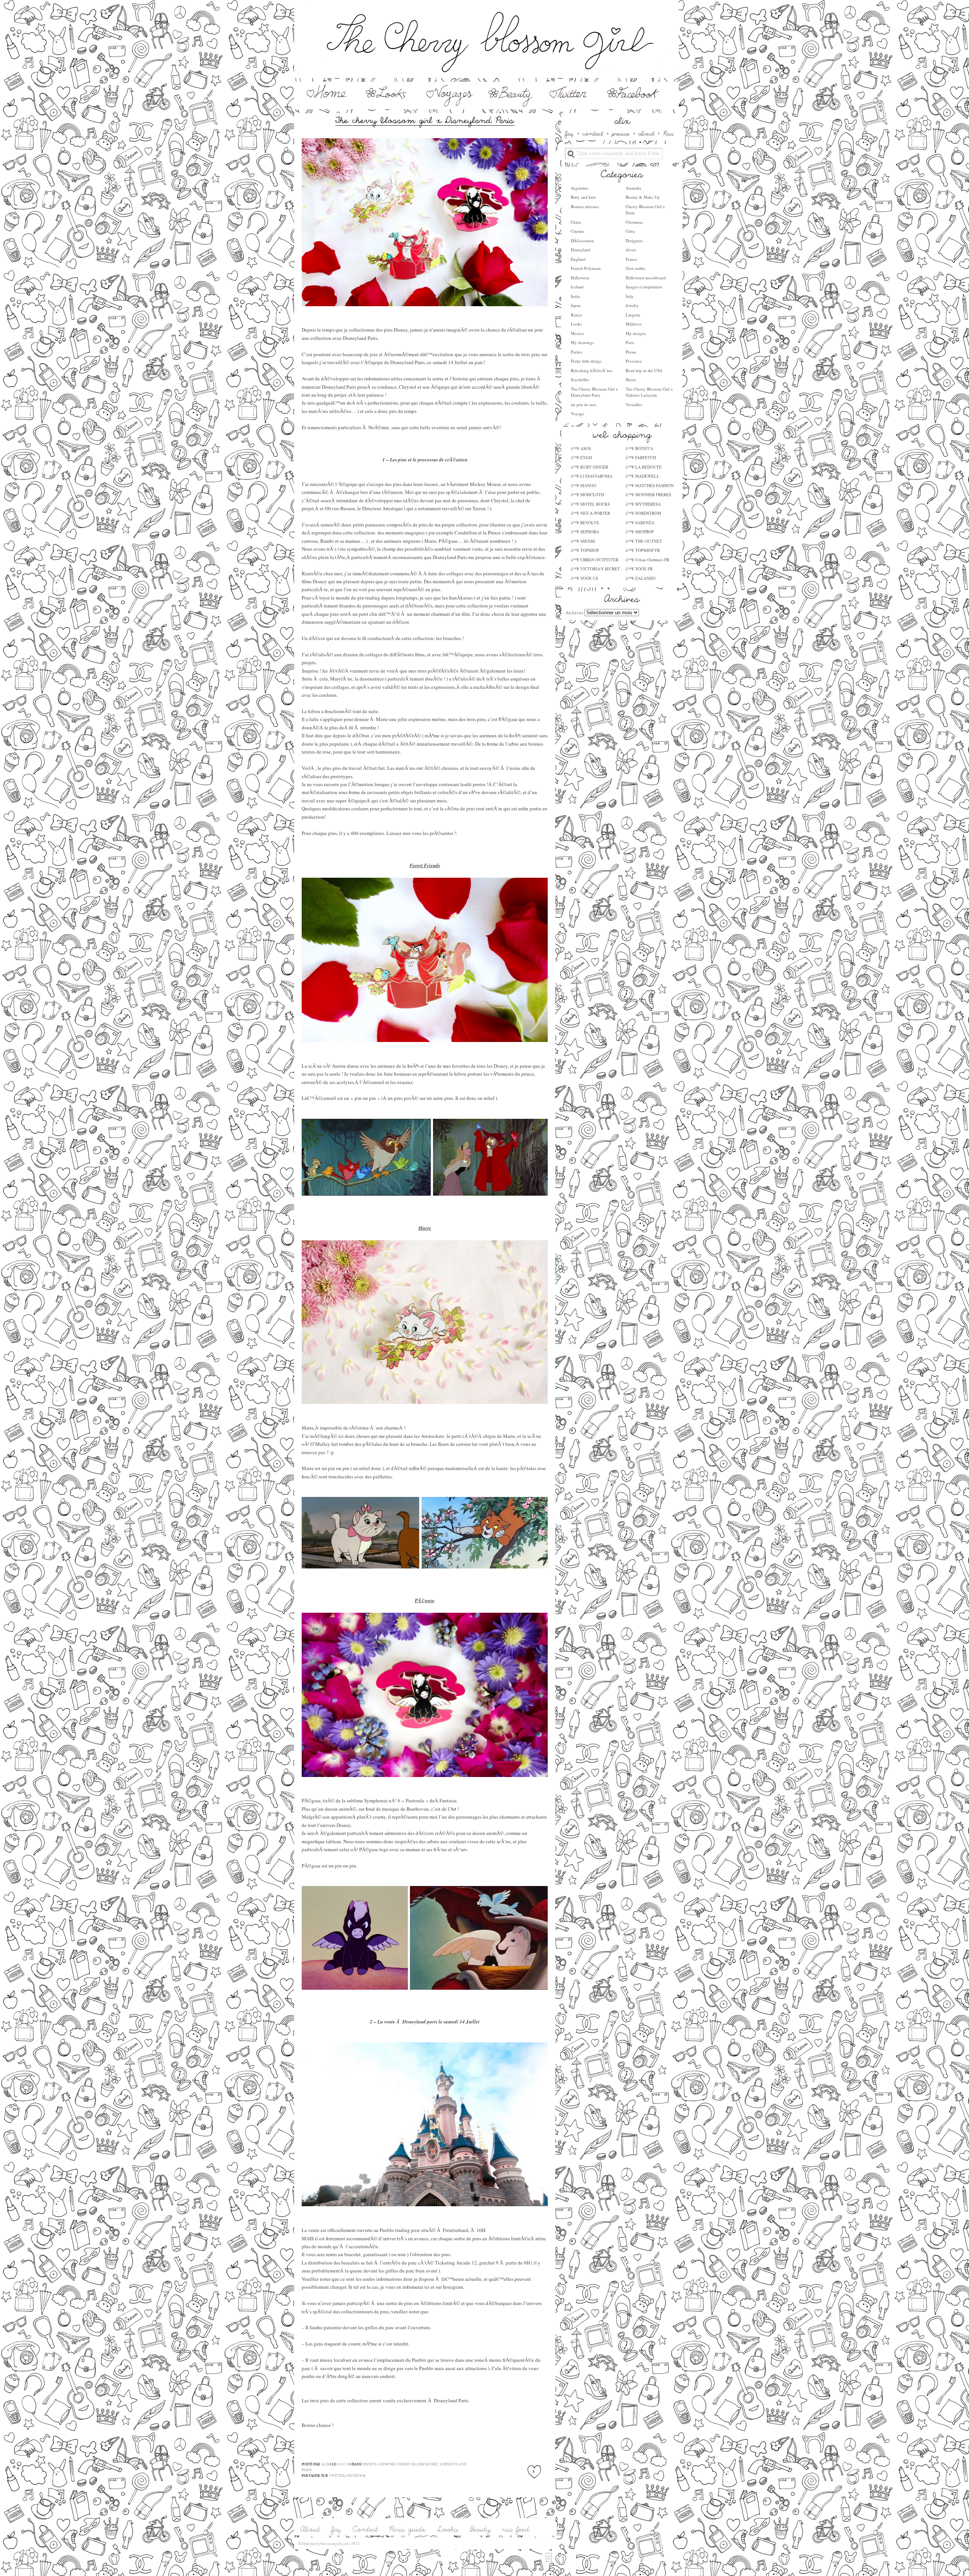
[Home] (326, 105)
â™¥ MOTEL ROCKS (590, 504)
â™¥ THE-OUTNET (644, 541)
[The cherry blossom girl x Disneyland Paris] (425, 119)
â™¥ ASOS (581, 448)
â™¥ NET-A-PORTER (590, 513)
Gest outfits (635, 268)
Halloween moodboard (646, 278)
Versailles (634, 404)
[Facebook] (634, 105)
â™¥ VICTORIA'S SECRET (595, 569)
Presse (631, 352)
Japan (576, 305)
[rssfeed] (516, 2530)
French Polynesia (586, 268)
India (575, 296)
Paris (630, 342)
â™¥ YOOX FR (639, 569)
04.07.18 (343, 2464)
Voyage (577, 413)
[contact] (593, 133)
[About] (310, 2530)
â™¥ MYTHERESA (643, 504)
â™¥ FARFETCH (641, 457)
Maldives (634, 324)
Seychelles (580, 379)
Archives (574, 612)
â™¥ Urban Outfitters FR (647, 560)
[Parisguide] (408, 2530)
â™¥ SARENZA (640, 523)
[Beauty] (511, 105)
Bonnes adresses (585, 206)
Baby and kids (583, 197)
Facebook (356, 2476)
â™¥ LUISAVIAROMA (592, 476)
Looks (576, 324)
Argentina (580, 188)
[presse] (621, 133)
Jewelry (632, 305)
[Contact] (365, 2530)
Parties (576, 352)
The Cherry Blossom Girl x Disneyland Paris (594, 392)
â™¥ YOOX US (584, 578)
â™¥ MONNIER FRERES (648, 494)
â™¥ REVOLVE (585, 523)
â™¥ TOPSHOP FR (643, 550)
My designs (636, 333)
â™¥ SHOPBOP (640, 532)
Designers (634, 241)
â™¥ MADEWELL (643, 476)
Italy (630, 296)
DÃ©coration (582, 241)
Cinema (577, 231)
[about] (647, 133)
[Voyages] (450, 105)
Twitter (337, 2476)
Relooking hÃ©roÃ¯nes (592, 370)
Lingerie (633, 315)
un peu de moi (583, 404)
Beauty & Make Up (643, 197)
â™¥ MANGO (583, 485)
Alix (325, 2464)
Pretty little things (586, 361)
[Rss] (668, 133)
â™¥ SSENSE (583, 541)
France (632, 259)
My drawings (582, 342)
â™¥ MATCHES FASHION (650, 485)
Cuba (630, 231)
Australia (633, 188)
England (578, 259)
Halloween (580, 278)
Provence (634, 361)
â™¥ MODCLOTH (587, 494)
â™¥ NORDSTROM (643, 513)
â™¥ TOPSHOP (585, 550)
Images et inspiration (644, 287)
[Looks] (389, 105)
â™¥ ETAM (581, 457)
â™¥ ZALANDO (641, 578)
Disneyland (581, 250)
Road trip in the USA (644, 370)
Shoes (631, 379)
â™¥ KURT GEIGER (590, 467)
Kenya (576, 315)
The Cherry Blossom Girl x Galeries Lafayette (649, 392)
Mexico (577, 333)
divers (631, 250)
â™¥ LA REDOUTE (644, 467)
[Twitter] (569, 105)
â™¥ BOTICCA (640, 448)
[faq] (569, 133)
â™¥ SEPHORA (585, 532)
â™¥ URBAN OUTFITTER (595, 560)
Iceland (577, 287)
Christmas (634, 222)
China (576, 222)
